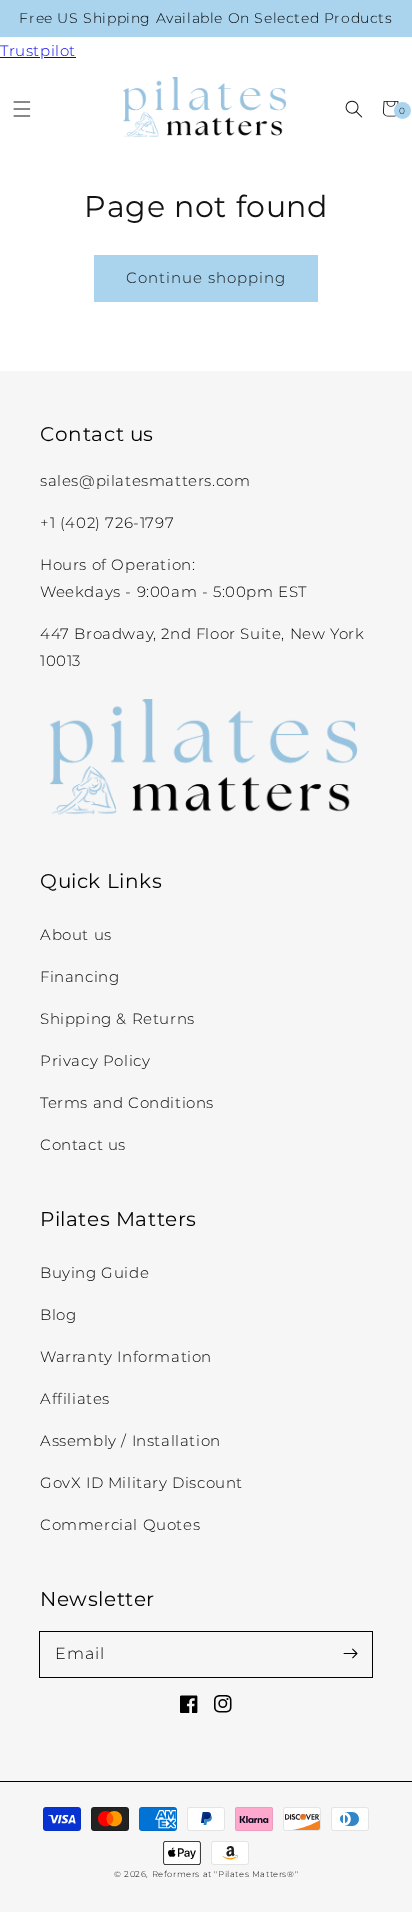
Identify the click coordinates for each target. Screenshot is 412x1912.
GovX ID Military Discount (141, 1482)
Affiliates (75, 1398)
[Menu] (21, 108)
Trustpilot (38, 50)
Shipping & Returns (117, 1018)
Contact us (83, 1144)
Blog (58, 1314)
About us (76, 934)
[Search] (353, 108)
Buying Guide (94, 1272)
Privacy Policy (95, 1060)
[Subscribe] (350, 1654)
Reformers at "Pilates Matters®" (225, 1874)
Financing (79, 976)
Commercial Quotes (120, 1524)
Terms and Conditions (127, 1102)
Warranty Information (126, 1356)
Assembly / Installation (130, 1440)
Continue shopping (206, 277)
